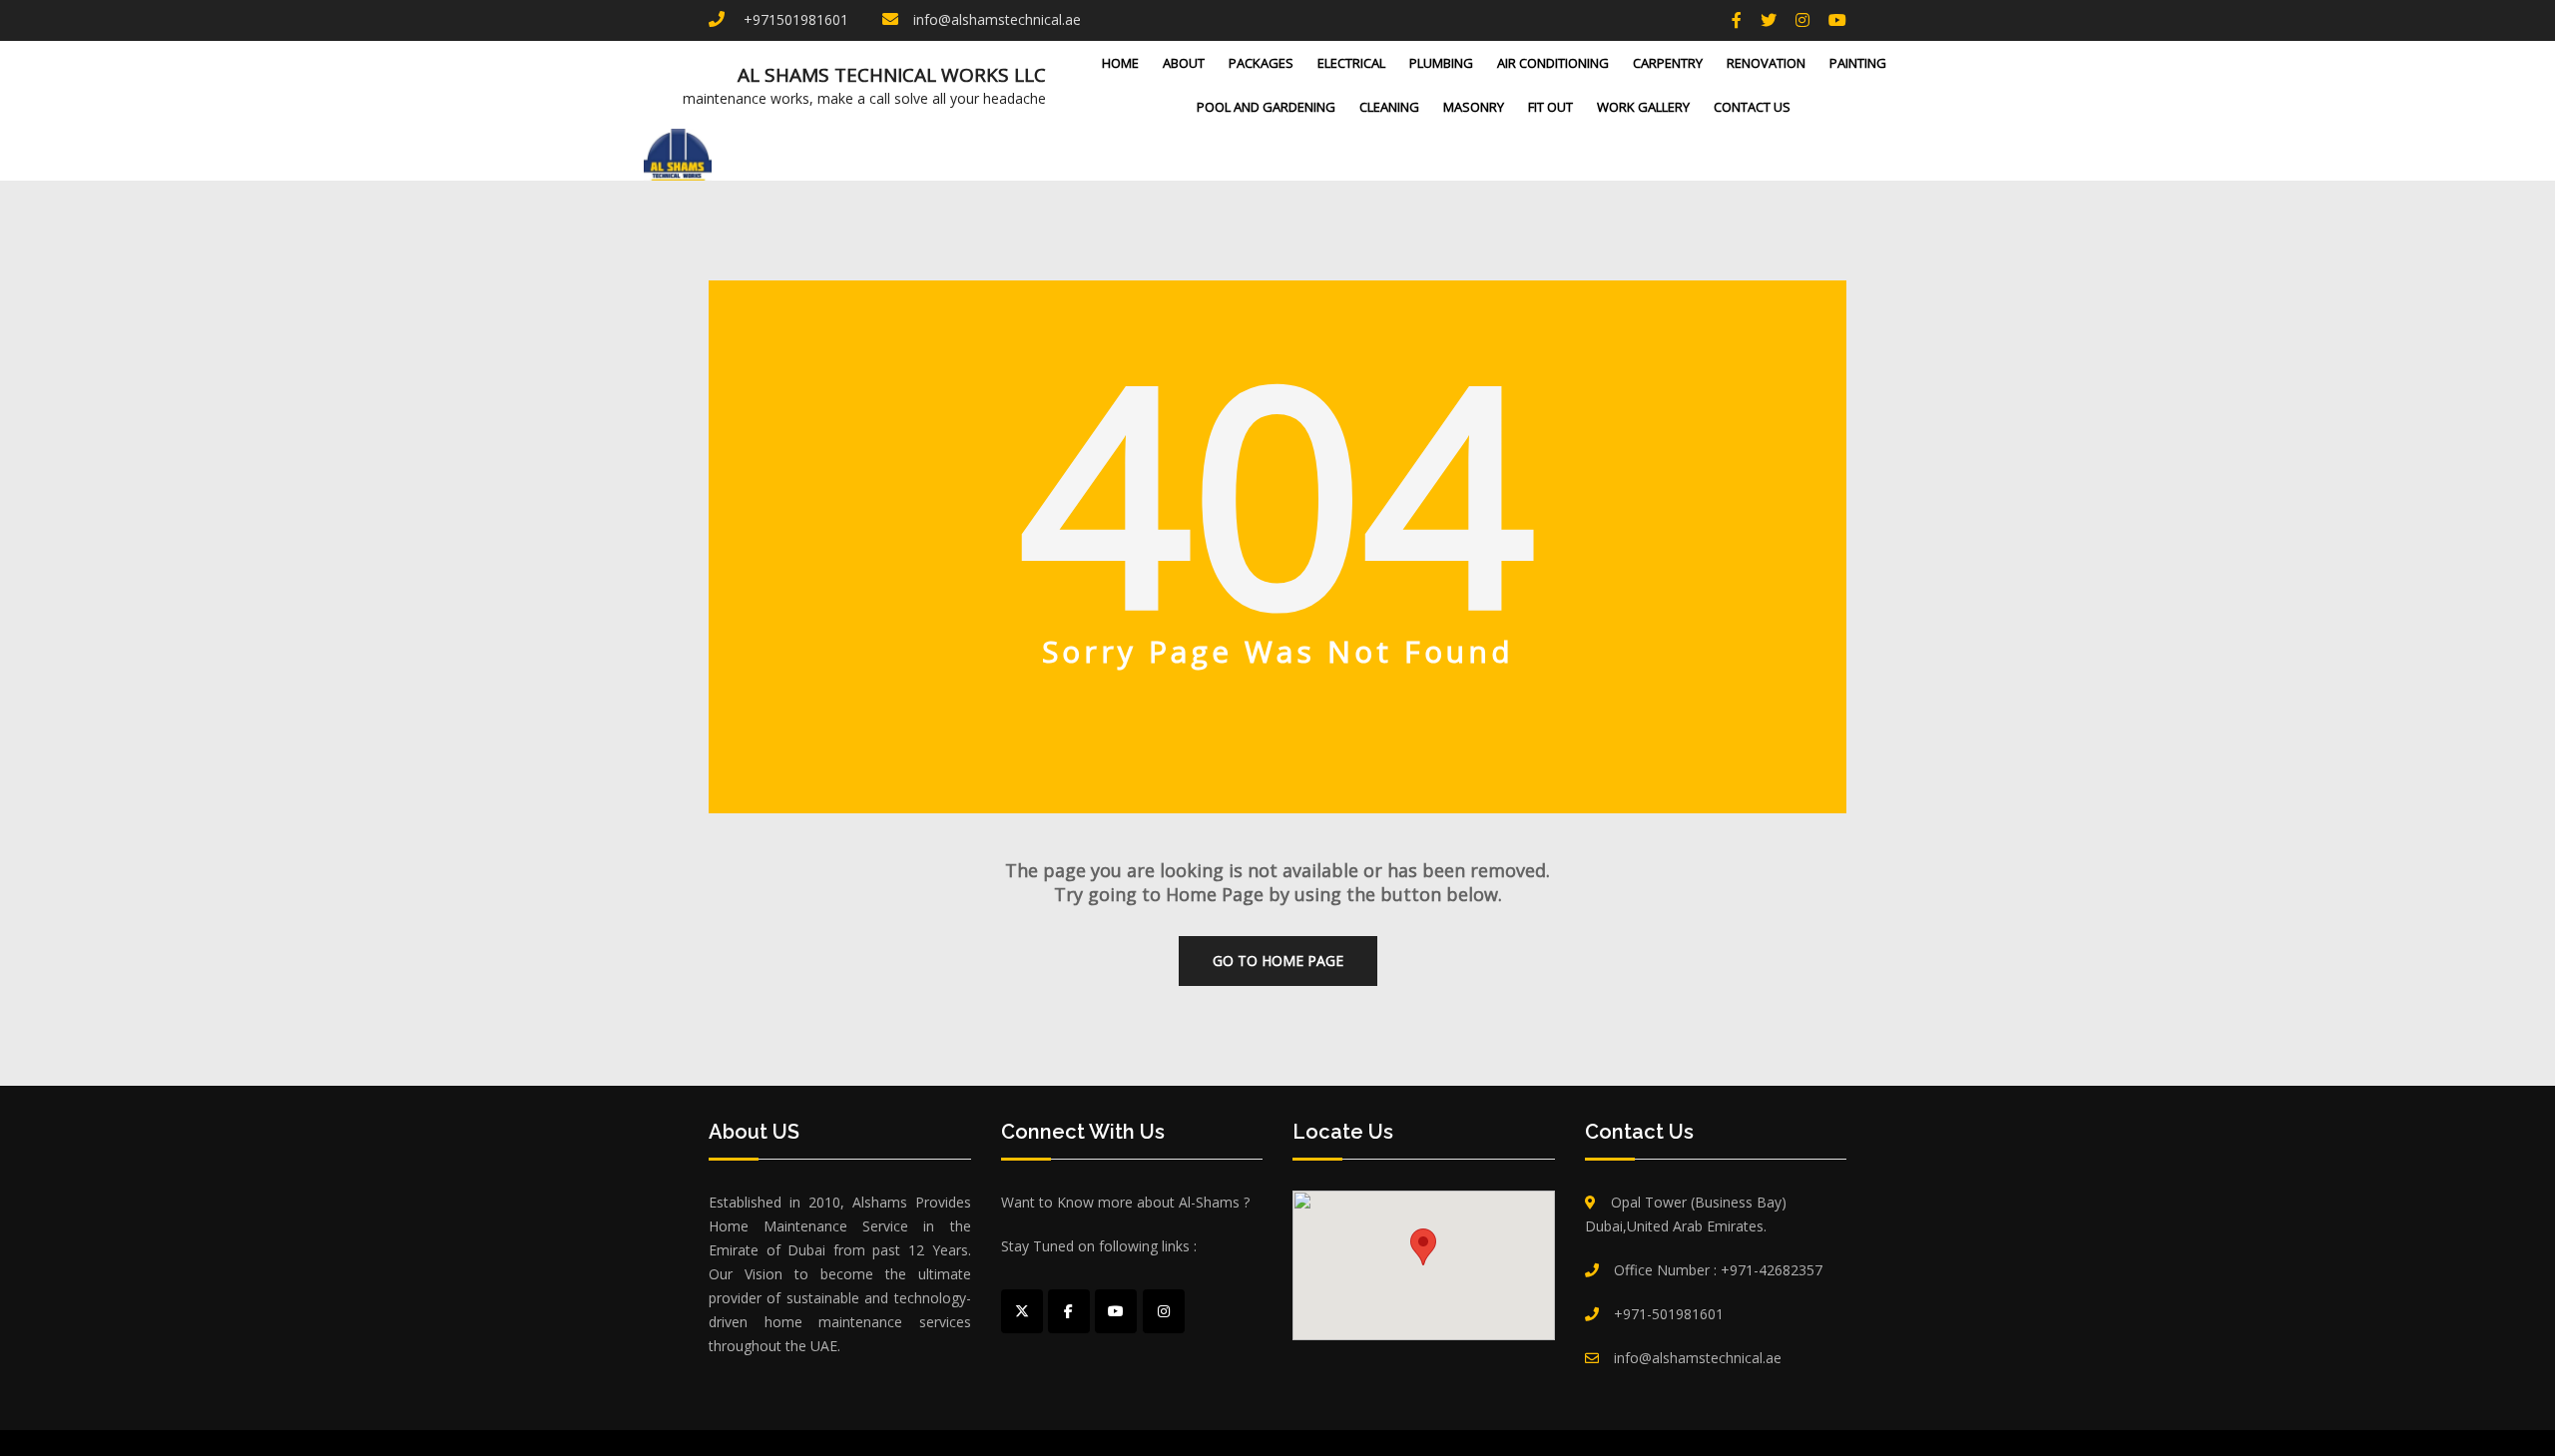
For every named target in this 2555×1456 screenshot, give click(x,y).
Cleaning (1389, 107)
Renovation (1766, 63)
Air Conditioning (1553, 63)
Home (1120, 63)
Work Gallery (1643, 107)
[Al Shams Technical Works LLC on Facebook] (1069, 1311)
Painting (1858, 63)
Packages (1261, 63)
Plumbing (1441, 63)
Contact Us (1752, 107)
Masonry (1474, 107)
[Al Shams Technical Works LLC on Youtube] (1116, 1311)
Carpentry (1668, 63)
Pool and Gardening (1266, 107)
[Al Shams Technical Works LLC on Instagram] (1164, 1311)
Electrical (1351, 63)
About (1184, 63)
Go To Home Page (1278, 961)
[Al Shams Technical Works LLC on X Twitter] (1022, 1311)
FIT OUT (1550, 107)
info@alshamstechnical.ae (997, 19)
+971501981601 (794, 19)
